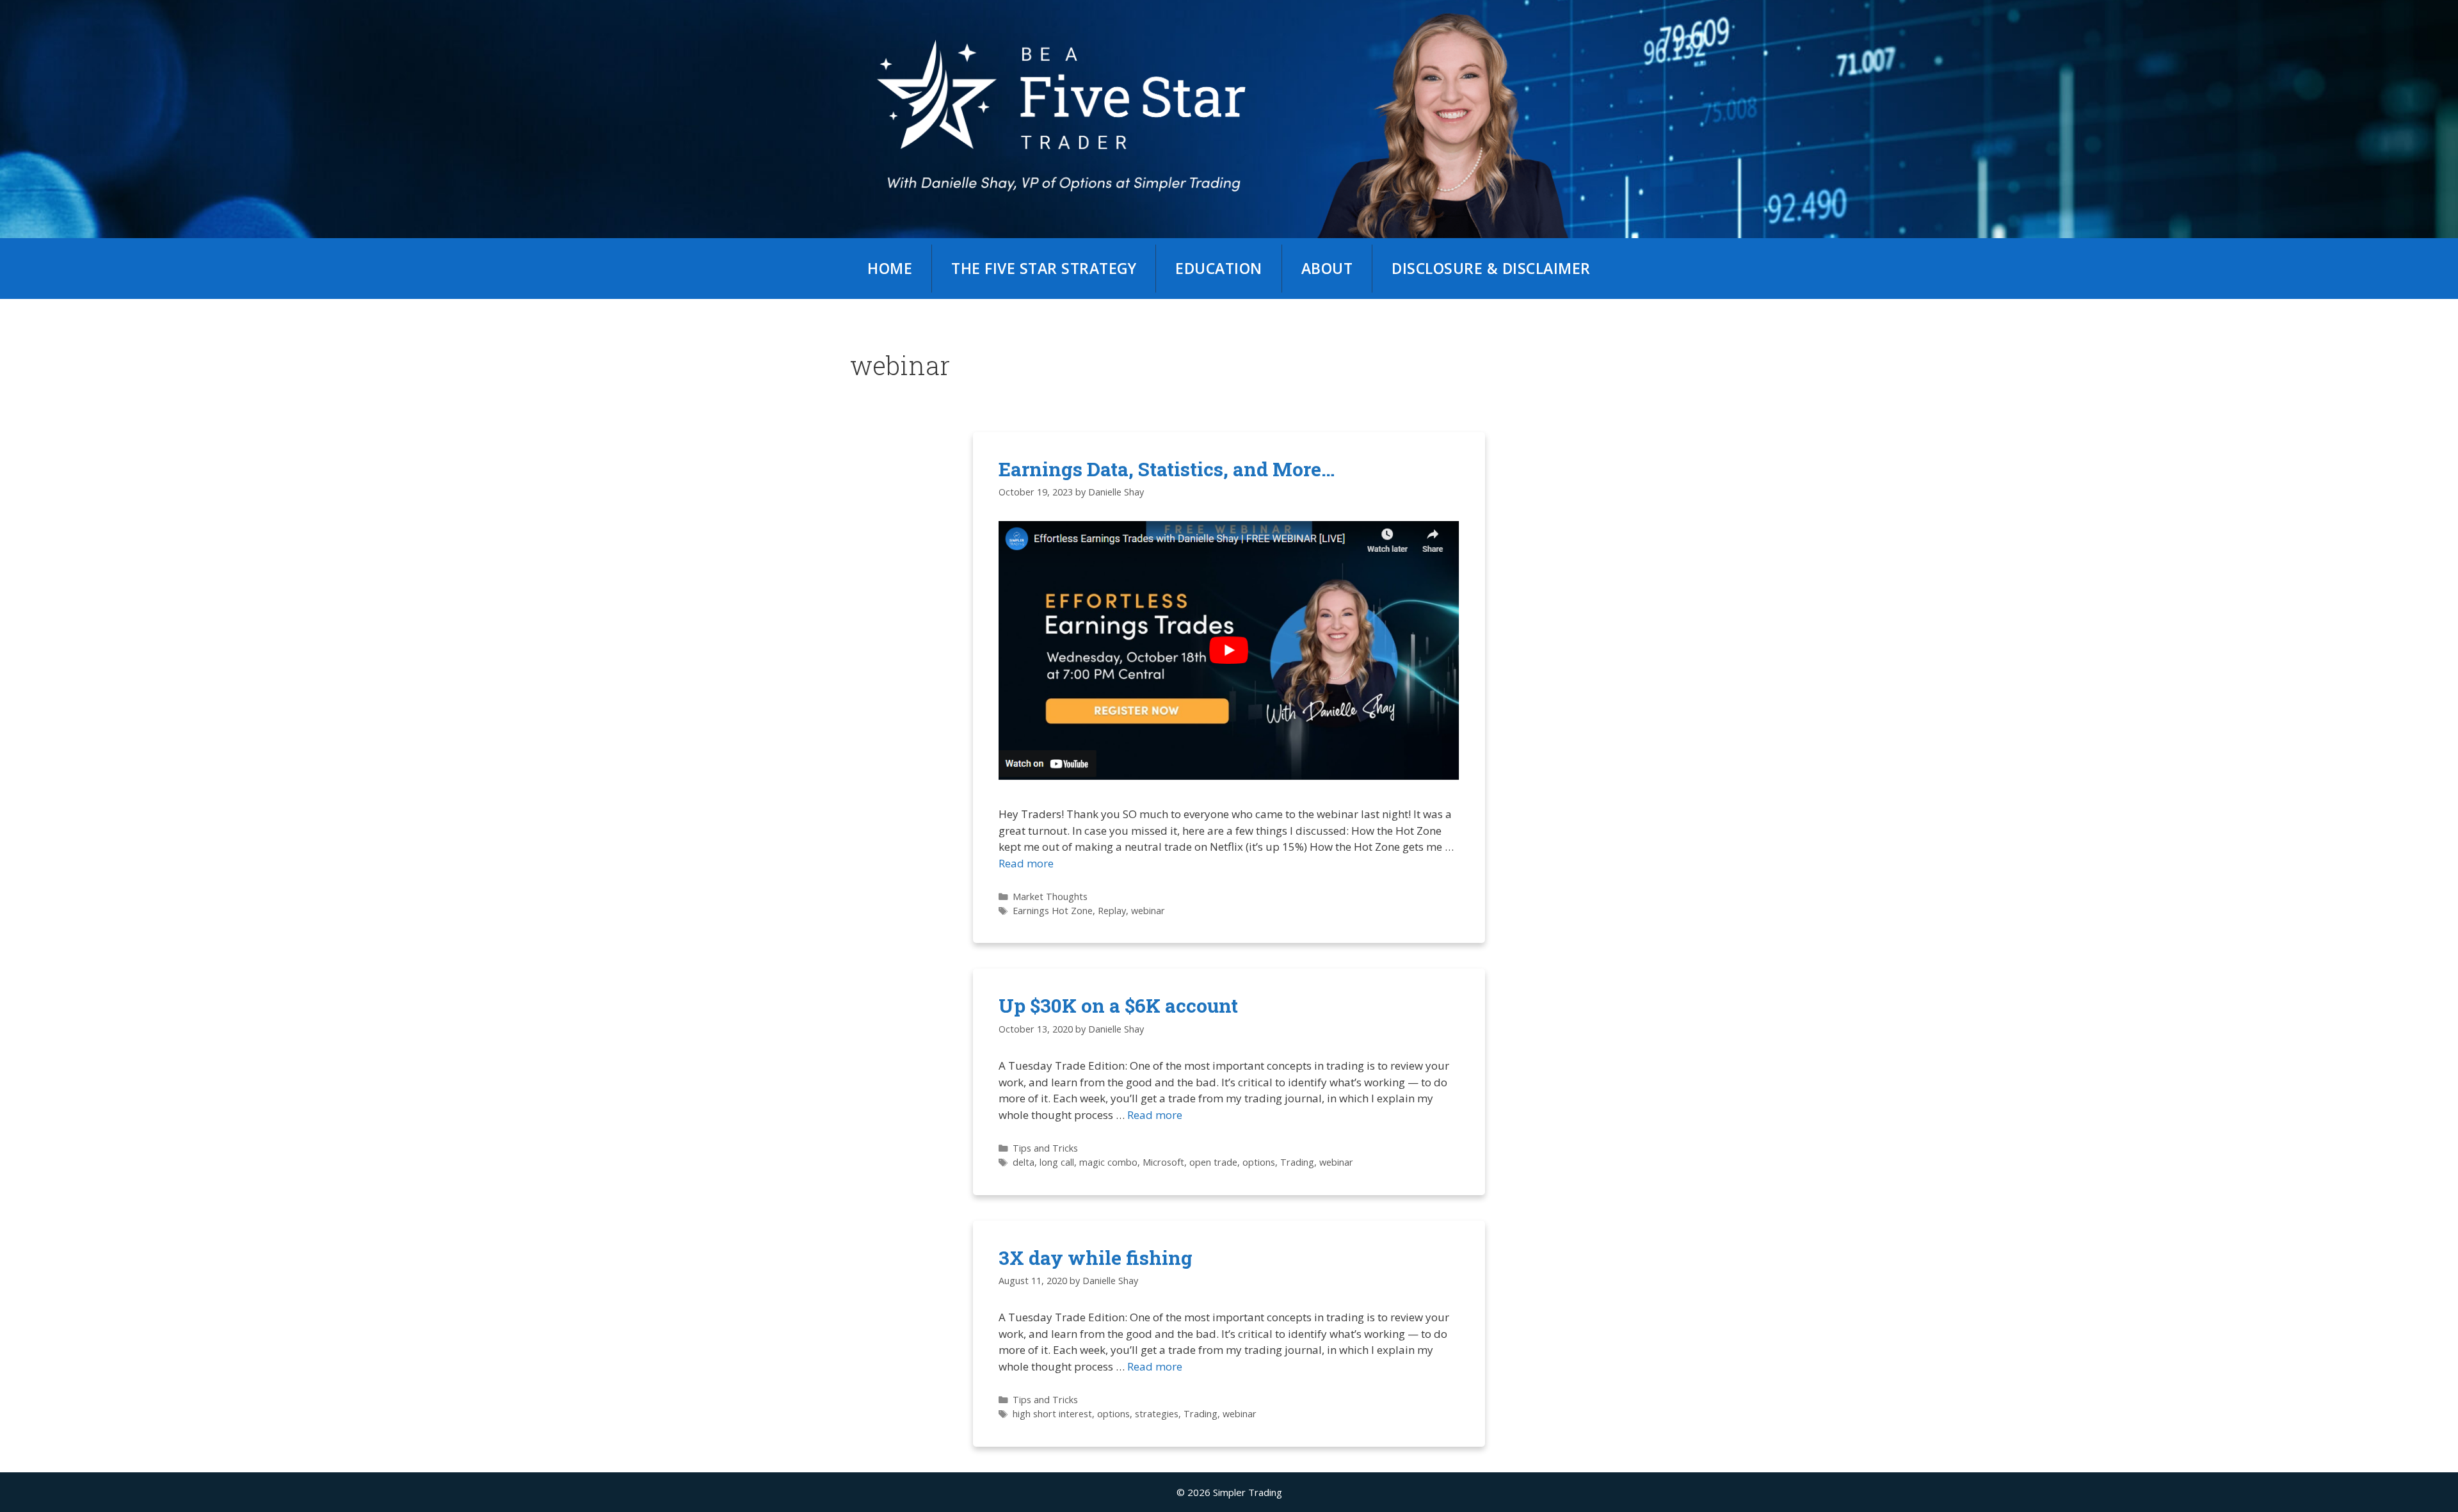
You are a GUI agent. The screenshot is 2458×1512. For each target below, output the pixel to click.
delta (1024, 1162)
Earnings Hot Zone (1053, 911)
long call (1057, 1162)
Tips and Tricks (1045, 1148)
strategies (1157, 1414)
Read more (1026, 863)
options (1259, 1162)
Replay (1112, 911)
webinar (1148, 911)
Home (890, 268)
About (1327, 268)
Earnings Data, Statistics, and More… (1167, 469)
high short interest (1052, 1414)
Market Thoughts (1050, 897)
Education (1219, 268)
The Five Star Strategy (1044, 268)
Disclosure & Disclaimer (1491, 268)
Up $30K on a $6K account (1118, 1005)
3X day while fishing (1096, 1258)
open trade (1213, 1162)
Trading (1297, 1162)
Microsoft (1163, 1162)
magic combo (1108, 1162)
